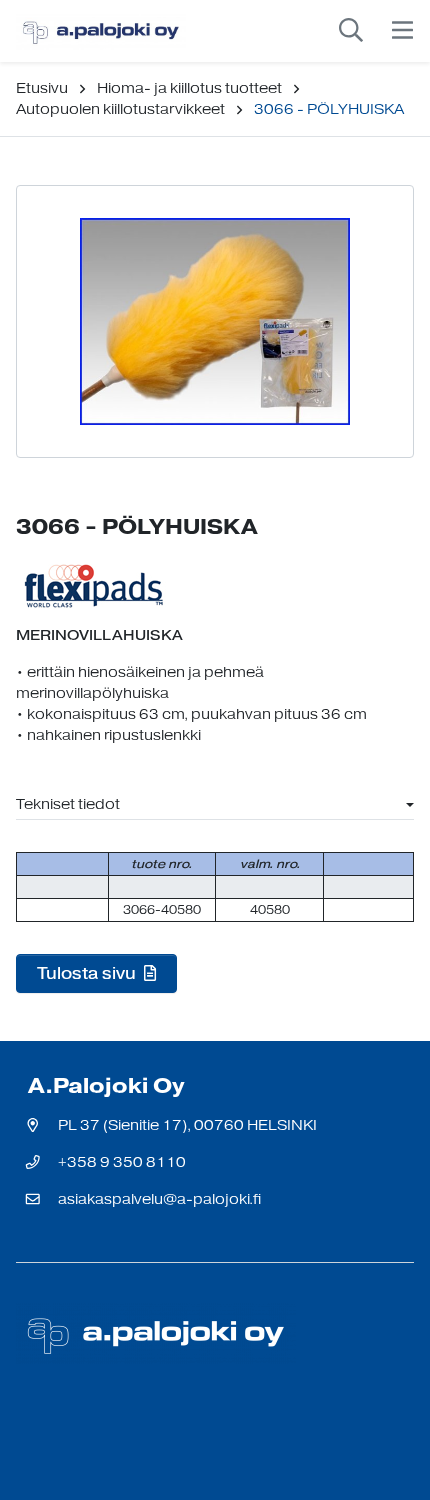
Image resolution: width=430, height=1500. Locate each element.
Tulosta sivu (88, 973)
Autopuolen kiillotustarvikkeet (120, 109)
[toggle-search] (351, 31)
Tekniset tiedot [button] (68, 804)
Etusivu (42, 88)
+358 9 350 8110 (122, 1162)
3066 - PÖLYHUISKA (329, 109)
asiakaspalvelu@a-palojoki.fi (159, 1199)
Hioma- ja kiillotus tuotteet (189, 88)
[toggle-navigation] (402, 31)
